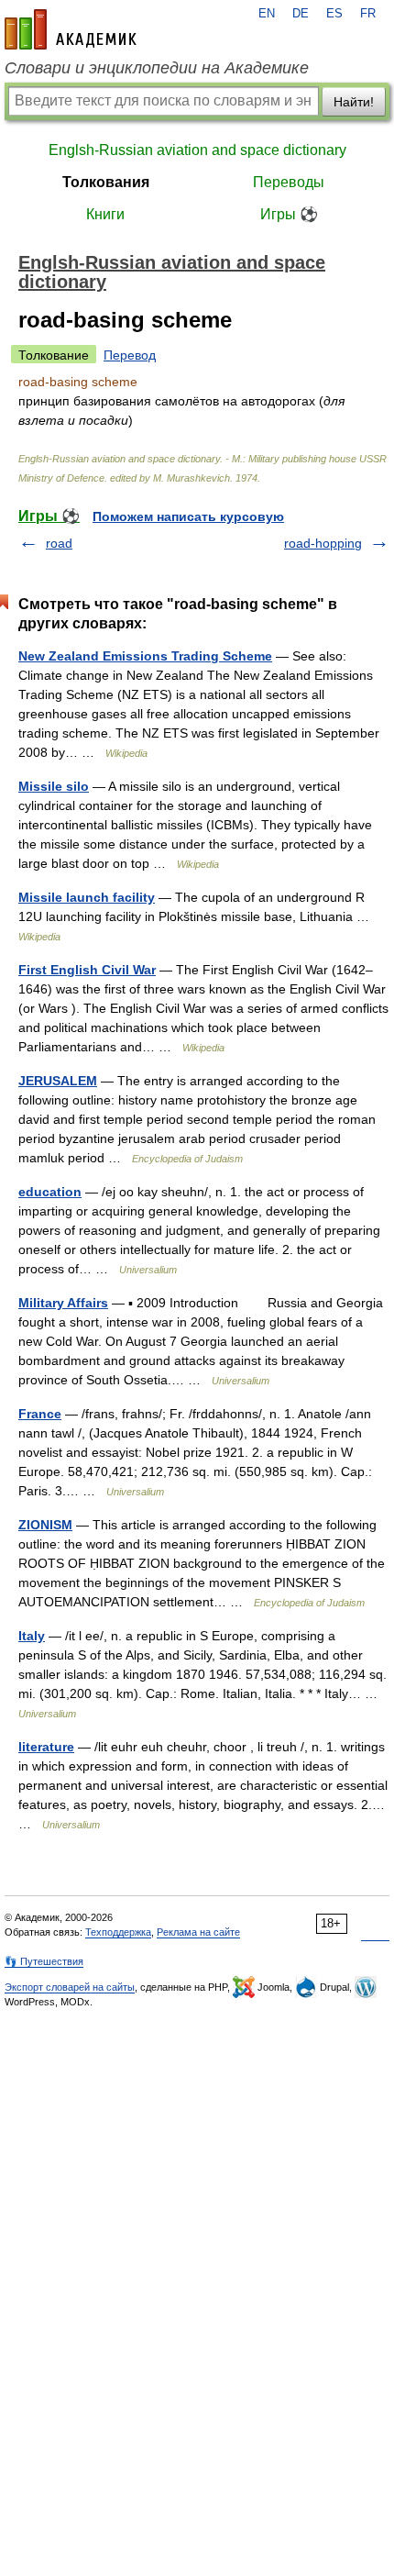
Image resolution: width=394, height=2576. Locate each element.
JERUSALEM (58, 1081)
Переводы (289, 182)
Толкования (106, 182)
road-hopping (323, 543)
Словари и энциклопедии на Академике (157, 68)
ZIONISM (45, 1525)
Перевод (130, 355)
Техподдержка (118, 1932)
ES (334, 14)
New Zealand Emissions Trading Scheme (145, 656)
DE (301, 14)
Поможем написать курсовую (188, 516)
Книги (105, 214)
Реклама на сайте (198, 1932)
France (40, 1414)
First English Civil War (87, 970)
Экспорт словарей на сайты (70, 1987)
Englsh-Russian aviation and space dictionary (197, 150)
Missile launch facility (87, 897)
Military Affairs (63, 1303)
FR (368, 14)
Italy (32, 1636)
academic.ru (71, 29)
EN (267, 14)
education (50, 1192)
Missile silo (54, 786)
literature (46, 1747)
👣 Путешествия (44, 1961)
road (59, 543)
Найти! (354, 102)
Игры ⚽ (289, 214)
